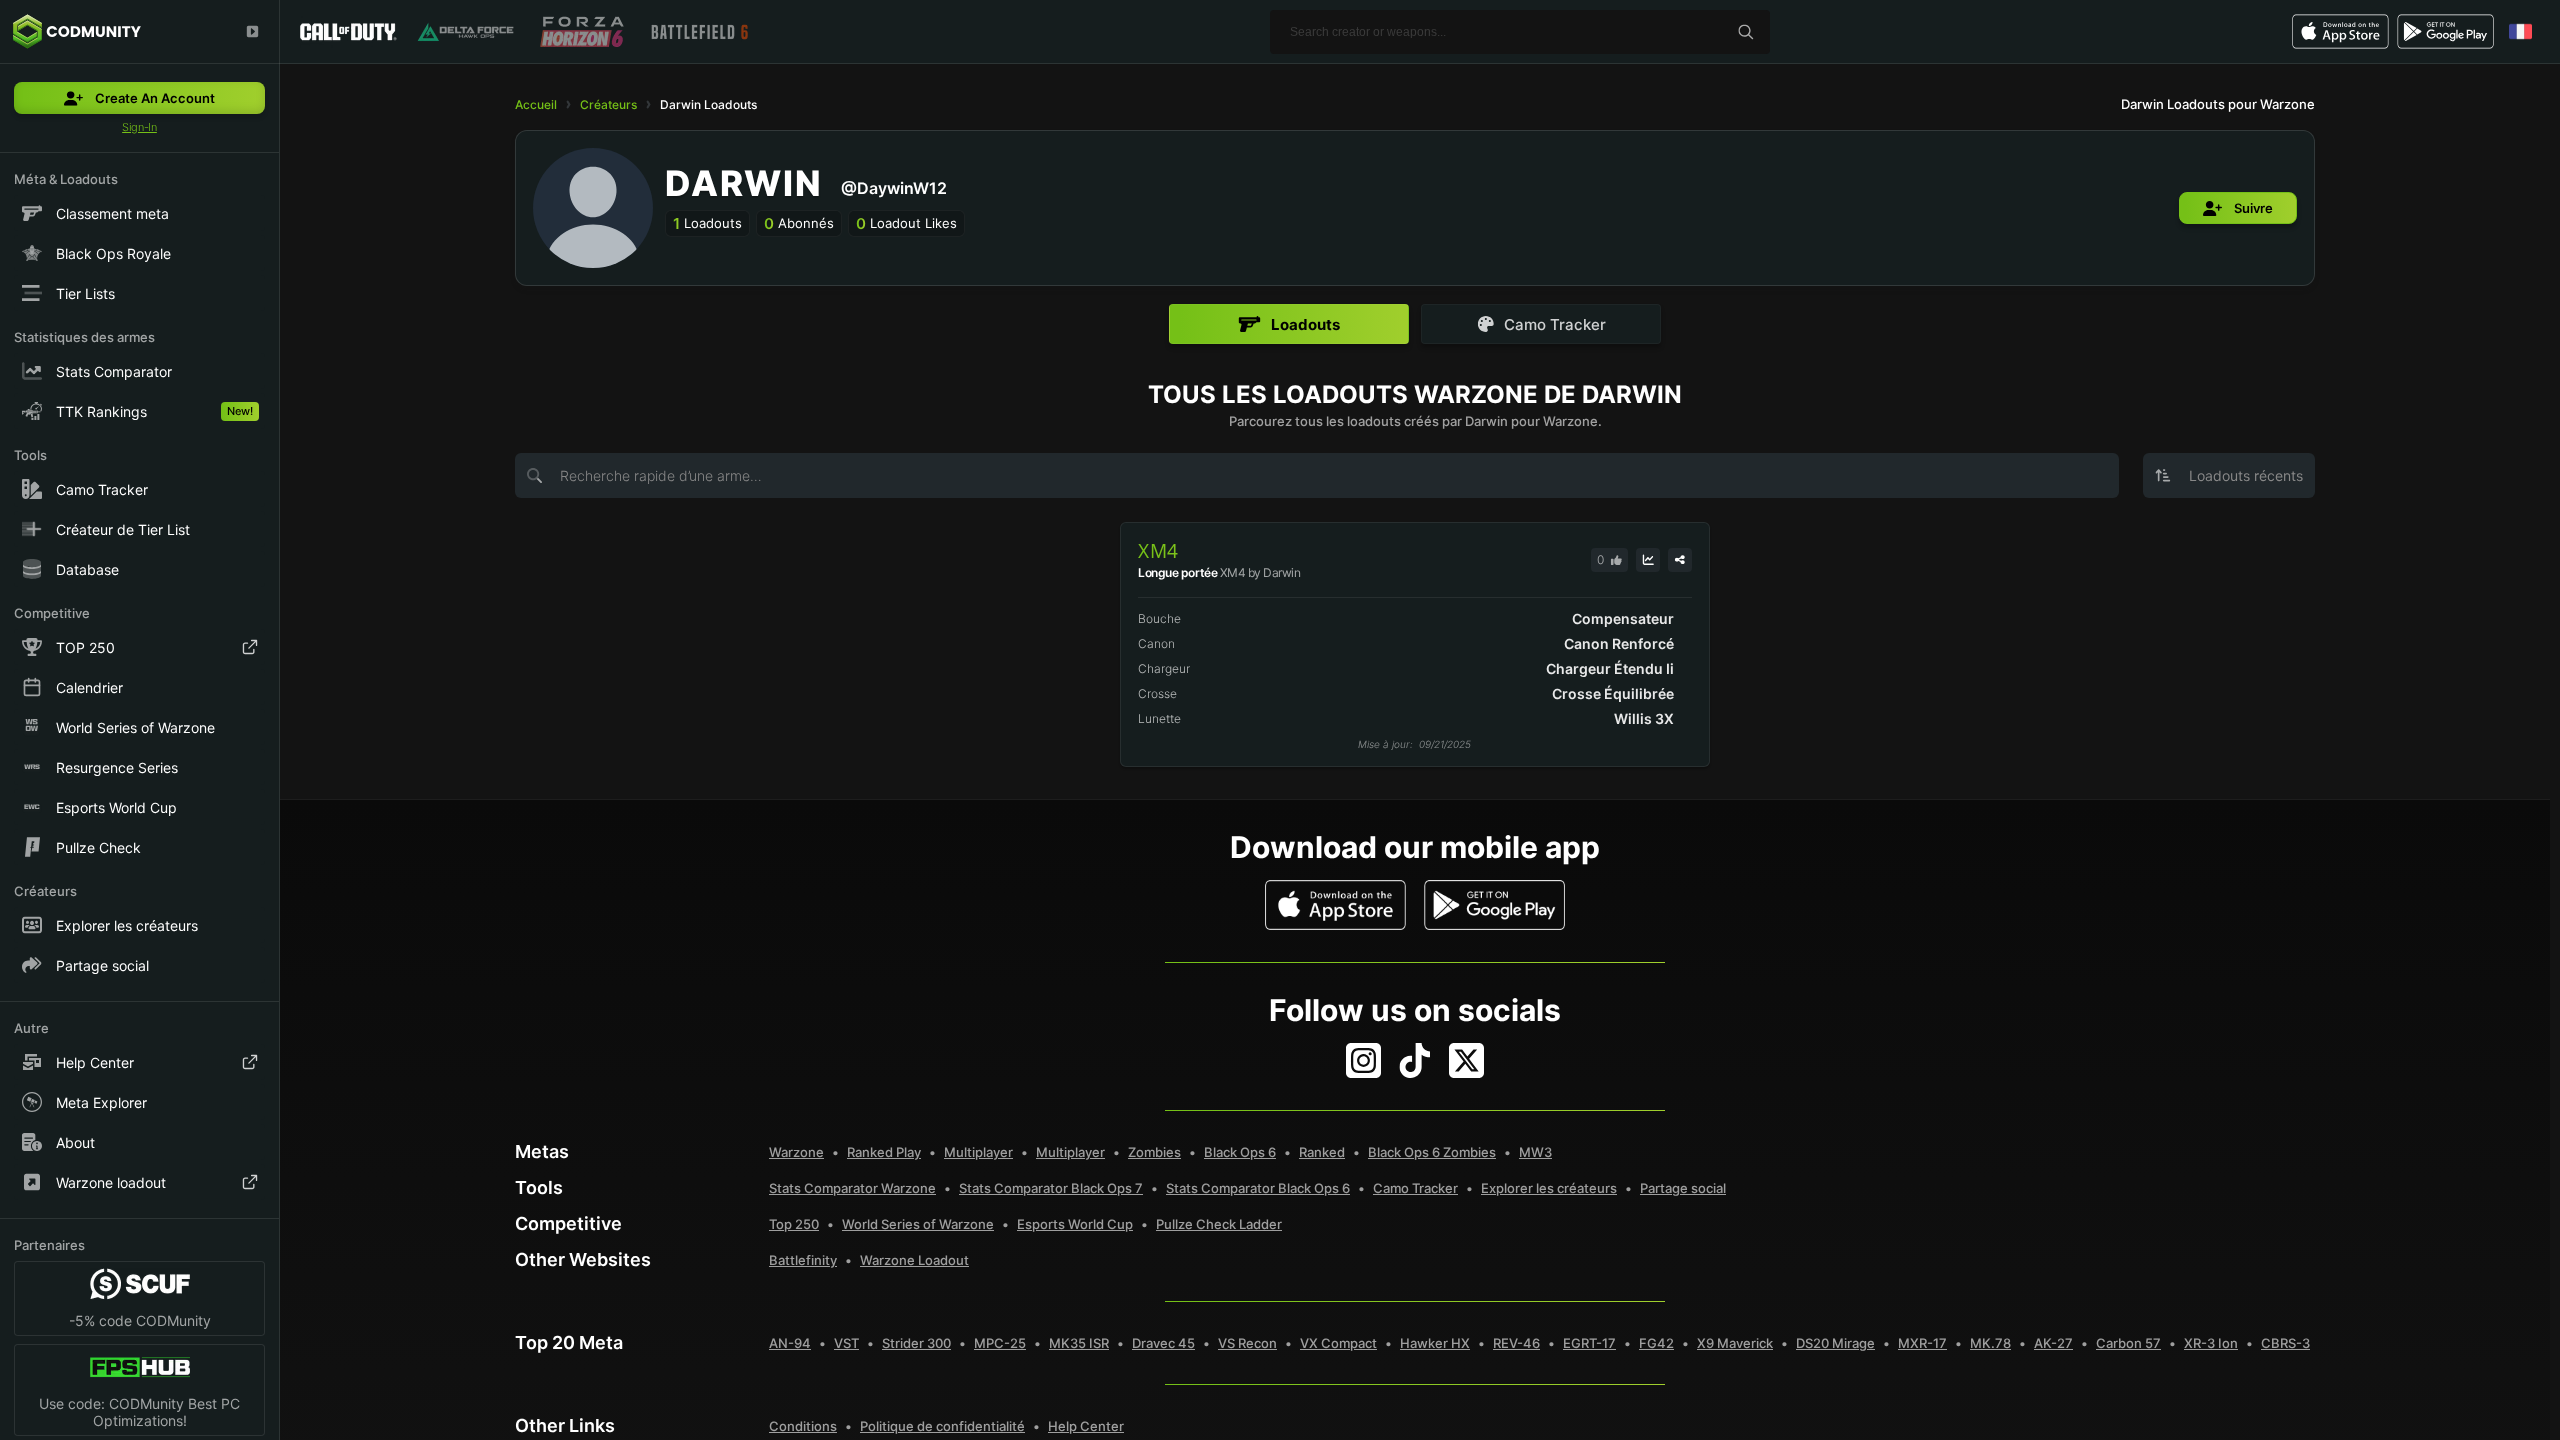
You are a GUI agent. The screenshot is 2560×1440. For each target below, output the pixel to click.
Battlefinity (803, 1260)
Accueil (536, 104)
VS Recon (1247, 1343)
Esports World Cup (1075, 1224)
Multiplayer (978, 1152)
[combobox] (2229, 475)
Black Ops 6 (1240, 1152)
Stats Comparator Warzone (852, 1188)
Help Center (1086, 1426)
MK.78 (1990, 1343)
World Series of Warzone (918, 1224)
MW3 (1535, 1152)
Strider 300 (916, 1343)
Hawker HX (1435, 1343)
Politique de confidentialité (942, 1426)
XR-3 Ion (2211, 1343)
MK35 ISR (1079, 1343)
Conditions (803, 1426)
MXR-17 (1922, 1343)
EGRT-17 (1589, 1343)
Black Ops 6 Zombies (1432, 1152)
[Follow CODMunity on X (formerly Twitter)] (1466, 1060)
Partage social (1683, 1188)
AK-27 (2053, 1343)
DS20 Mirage (1835, 1343)
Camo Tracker (1415, 1188)
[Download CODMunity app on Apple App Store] (1335, 905)
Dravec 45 (1163, 1343)
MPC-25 (1000, 1343)
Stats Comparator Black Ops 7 (1051, 1188)
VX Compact (1338, 1343)
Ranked (1322, 1152)
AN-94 (790, 1343)
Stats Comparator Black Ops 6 (1258, 1188)
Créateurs (608, 104)
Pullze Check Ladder (1219, 1224)
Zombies (1154, 1152)
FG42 (1656, 1343)
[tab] (1289, 324)
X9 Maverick (1735, 1343)
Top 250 (794, 1224)
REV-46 (1516, 1343)
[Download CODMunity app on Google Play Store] (1494, 905)
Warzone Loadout (914, 1260)
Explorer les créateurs (1549, 1188)
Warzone (796, 1152)
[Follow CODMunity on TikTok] (1415, 1060)
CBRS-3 (2285, 1343)
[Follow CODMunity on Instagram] (1363, 1060)
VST (846, 1343)
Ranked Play (884, 1152)
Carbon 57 (2128, 1343)
